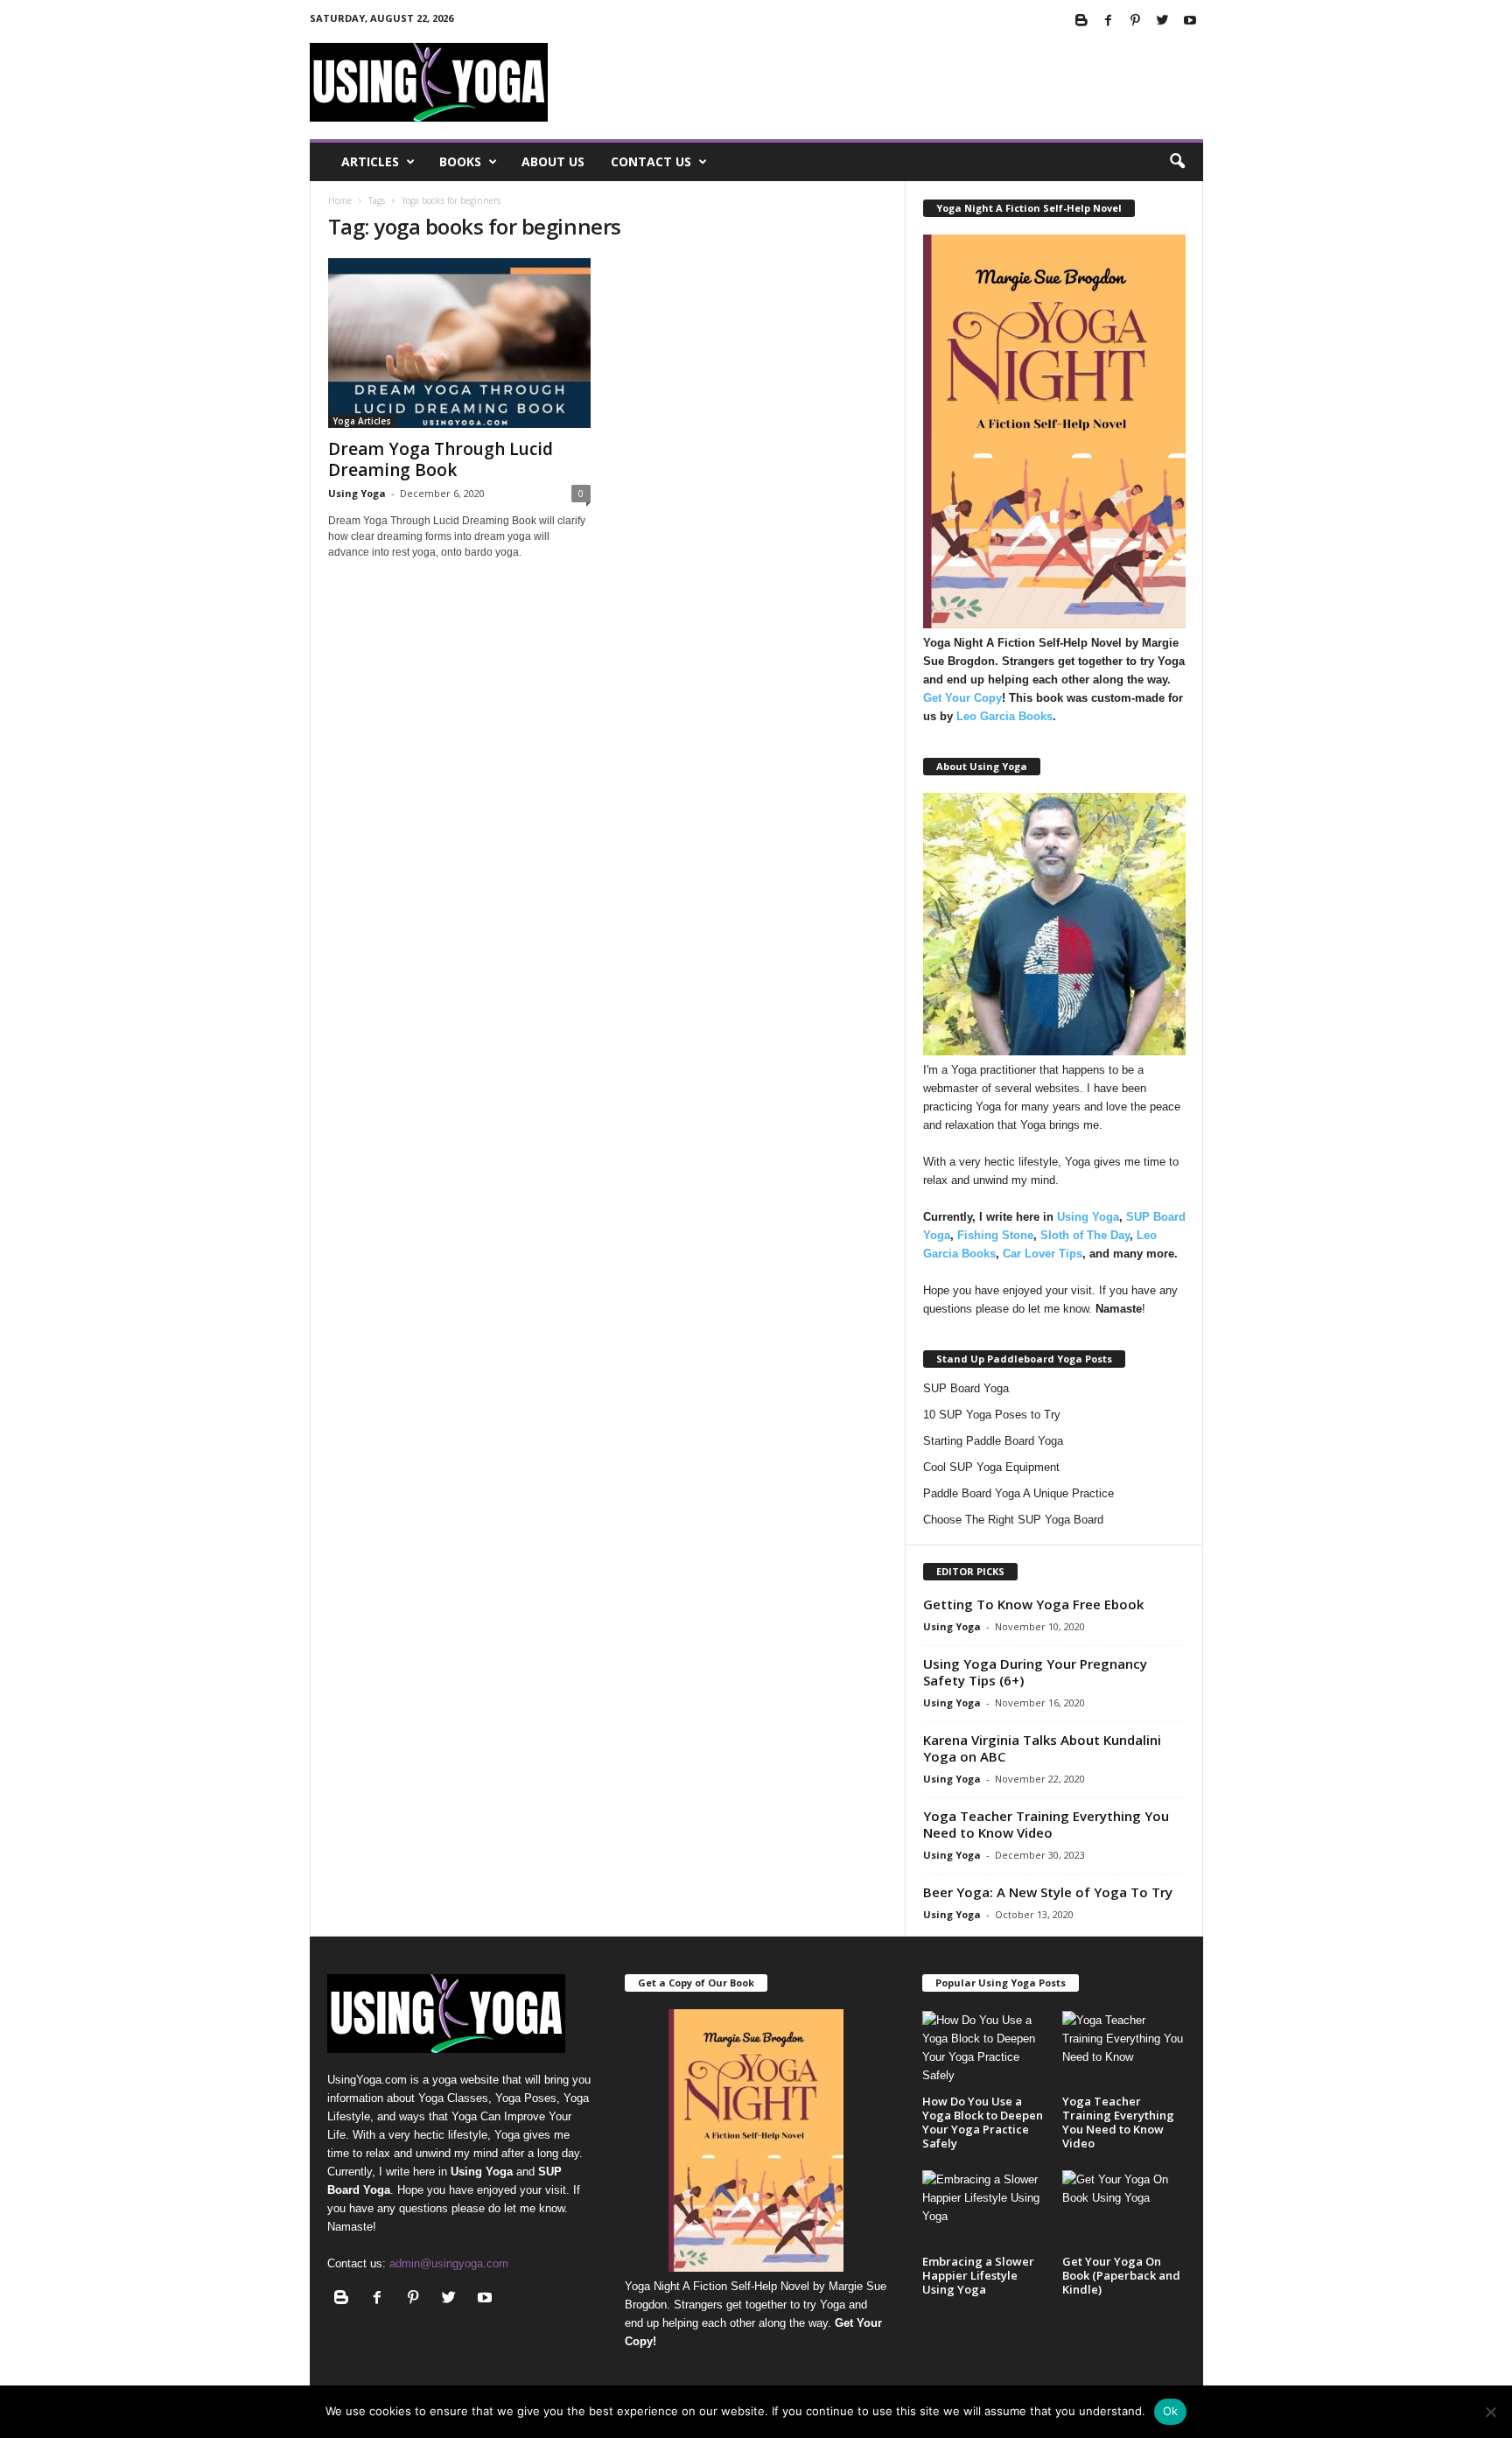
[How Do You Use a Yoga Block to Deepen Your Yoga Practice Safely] (983, 2051)
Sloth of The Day (1085, 1235)
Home (340, 200)
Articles (370, 161)
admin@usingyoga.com (449, 2263)
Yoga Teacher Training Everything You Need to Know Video (1046, 1824)
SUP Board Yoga (966, 1388)
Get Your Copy (962, 698)
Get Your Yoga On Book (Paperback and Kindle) (1121, 2275)
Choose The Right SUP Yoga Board (1013, 1520)
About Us (553, 161)
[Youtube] (1190, 21)
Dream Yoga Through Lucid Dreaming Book (441, 459)
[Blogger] (1081, 21)
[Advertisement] (885, 82)
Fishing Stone (995, 1235)
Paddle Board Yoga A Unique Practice (1018, 1493)
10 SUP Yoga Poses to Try (992, 1415)
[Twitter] (1163, 21)
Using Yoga (357, 493)
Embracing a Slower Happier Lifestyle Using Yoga (978, 2275)
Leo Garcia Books (1004, 716)
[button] (1177, 162)
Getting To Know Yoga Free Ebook (1033, 1604)
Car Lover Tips (1043, 1254)
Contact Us (651, 161)
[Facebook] (1109, 21)
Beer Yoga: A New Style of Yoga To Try (1048, 1892)
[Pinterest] (1136, 21)
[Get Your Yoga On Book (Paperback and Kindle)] (1123, 2210)
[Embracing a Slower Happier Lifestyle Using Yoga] (983, 2210)
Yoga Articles (362, 421)
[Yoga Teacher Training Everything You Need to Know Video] (1123, 2051)
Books (460, 161)
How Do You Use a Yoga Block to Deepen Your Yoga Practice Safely (983, 2122)
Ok (1171, 2411)
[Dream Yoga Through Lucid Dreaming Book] (459, 343)
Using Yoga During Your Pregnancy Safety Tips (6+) (1035, 1672)
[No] (1490, 2412)
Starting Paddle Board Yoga (993, 1441)
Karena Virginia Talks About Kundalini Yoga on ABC (1042, 1748)
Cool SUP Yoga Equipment (991, 1467)
